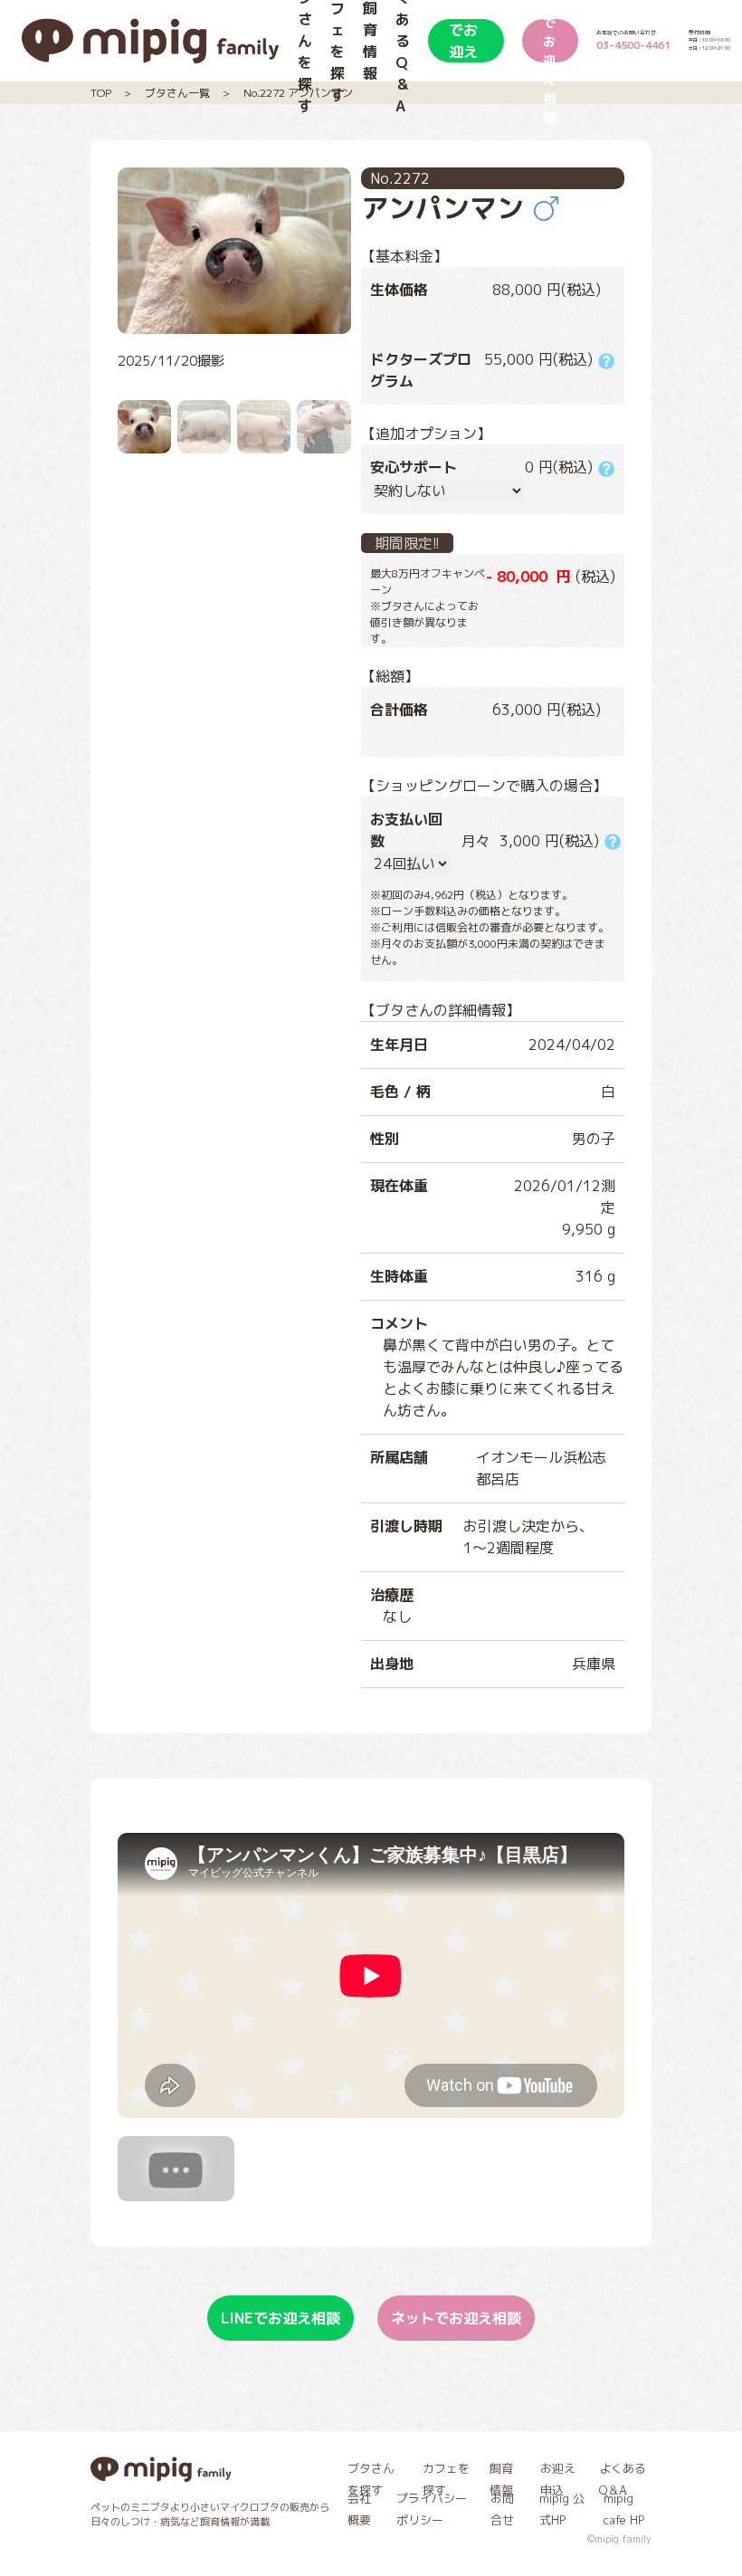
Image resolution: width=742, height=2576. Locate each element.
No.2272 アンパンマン (298, 93)
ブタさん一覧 (177, 93)
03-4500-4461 (633, 45)
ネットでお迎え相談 (549, 41)
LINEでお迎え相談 (465, 41)
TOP (101, 93)
